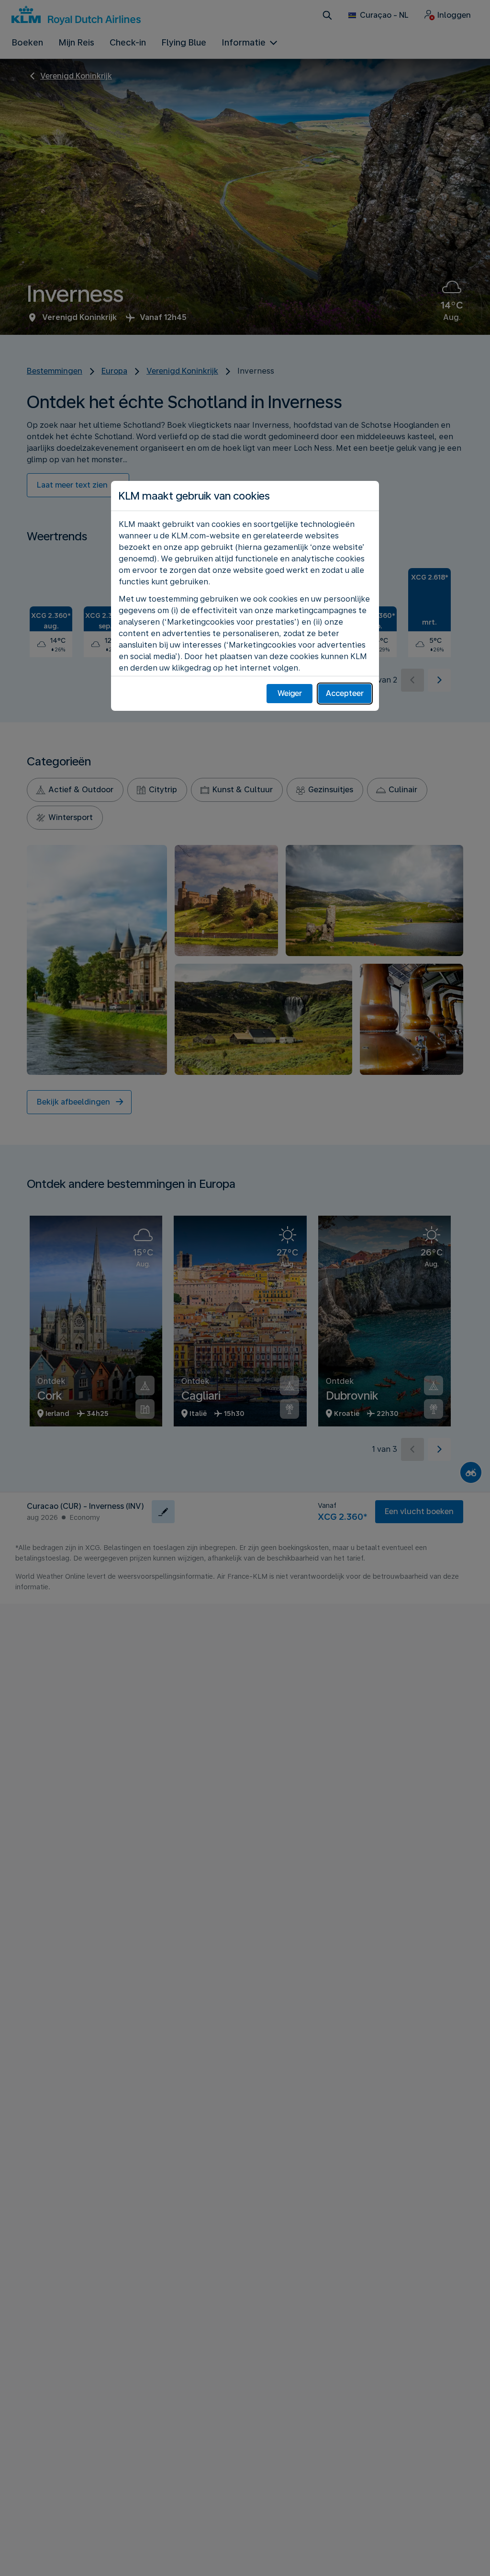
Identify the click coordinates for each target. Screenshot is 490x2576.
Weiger (290, 693)
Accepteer (345, 693)
